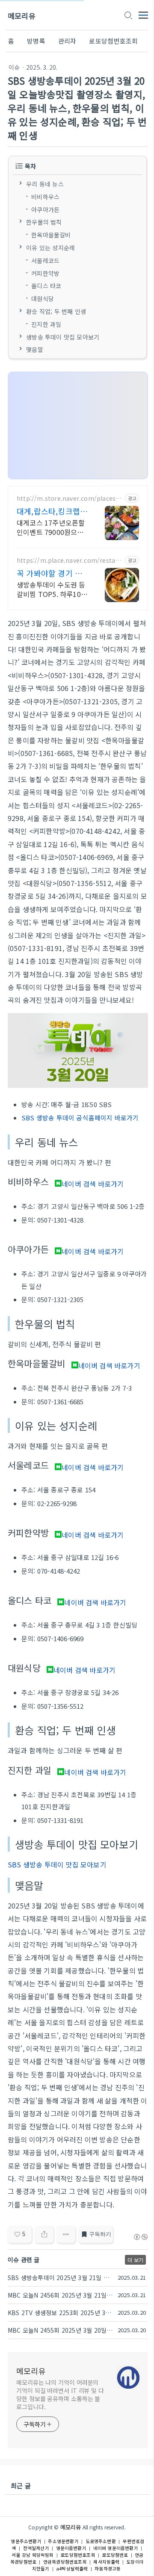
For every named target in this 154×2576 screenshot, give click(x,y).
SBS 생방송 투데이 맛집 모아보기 (57, 1864)
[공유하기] (44, 2234)
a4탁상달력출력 (72, 2569)
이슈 (14, 67)
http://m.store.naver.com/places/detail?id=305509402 (69, 498)
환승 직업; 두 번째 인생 (56, 311)
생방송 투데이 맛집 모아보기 (63, 337)
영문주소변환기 (26, 2541)
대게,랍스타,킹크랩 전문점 (48, 511)
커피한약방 (45, 273)
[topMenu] (143, 14)
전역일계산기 (36, 2548)
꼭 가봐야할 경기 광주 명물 (49, 573)
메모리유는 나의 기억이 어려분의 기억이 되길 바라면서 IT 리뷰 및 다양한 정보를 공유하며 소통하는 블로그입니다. (60, 2394)
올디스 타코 (46, 286)
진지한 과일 (46, 324)
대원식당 (43, 298)
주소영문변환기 (63, 2541)
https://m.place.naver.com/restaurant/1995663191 (69, 560)
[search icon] (128, 16)
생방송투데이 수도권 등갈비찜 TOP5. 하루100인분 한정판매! (51, 589)
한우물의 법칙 (44, 222)
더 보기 (135, 2260)
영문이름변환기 (71, 2548)
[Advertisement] (78, 426)
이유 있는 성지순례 (50, 248)
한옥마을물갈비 (51, 235)
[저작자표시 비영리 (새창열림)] (140, 2237)
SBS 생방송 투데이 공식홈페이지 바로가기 (80, 1118)
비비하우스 (45, 196)
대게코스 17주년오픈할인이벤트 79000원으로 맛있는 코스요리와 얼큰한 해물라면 (51, 527)
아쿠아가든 (45, 209)
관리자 (67, 41)
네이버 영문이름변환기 (116, 2548)
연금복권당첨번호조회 (65, 2562)
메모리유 (22, 16)
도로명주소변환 (101, 2541)
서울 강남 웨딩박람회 (33, 2555)
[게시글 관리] (66, 2234)
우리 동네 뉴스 (45, 184)
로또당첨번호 (115, 2555)
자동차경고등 (108, 2569)
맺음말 (35, 349)
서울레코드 (45, 260)
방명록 (36, 41)
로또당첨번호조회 (113, 41)
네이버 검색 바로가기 (93, 1184)
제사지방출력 (106, 2562)
